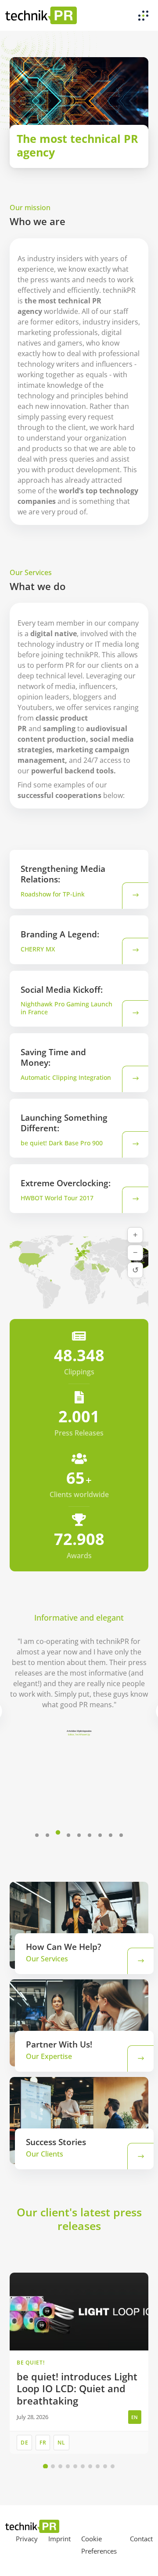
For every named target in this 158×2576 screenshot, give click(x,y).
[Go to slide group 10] (113, 2466)
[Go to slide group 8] (98, 2466)
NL (61, 2443)
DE (24, 2443)
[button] (37, 1835)
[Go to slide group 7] (90, 2466)
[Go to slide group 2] (53, 2466)
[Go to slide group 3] (60, 2466)
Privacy (27, 2539)
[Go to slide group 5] (75, 2466)
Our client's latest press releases (79, 2219)
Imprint (59, 2539)
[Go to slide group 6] (83, 2466)
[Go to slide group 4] (68, 2466)
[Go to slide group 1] (45, 2466)
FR (43, 2443)
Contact (141, 2539)
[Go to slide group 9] (105, 2466)
